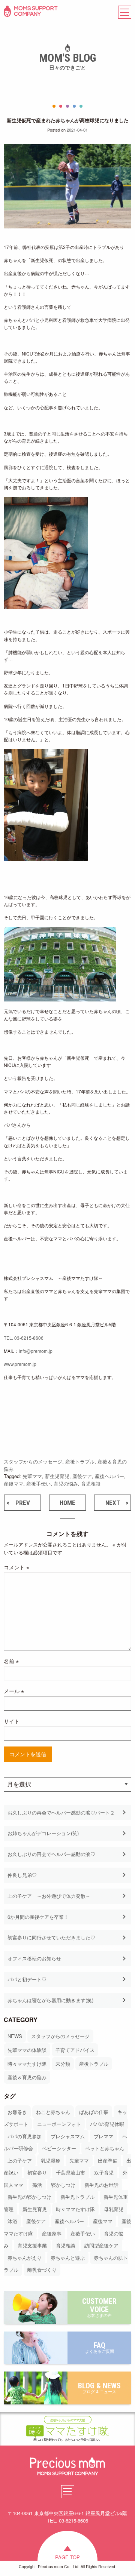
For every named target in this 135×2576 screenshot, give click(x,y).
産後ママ (103, 2221)
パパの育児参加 (25, 2136)
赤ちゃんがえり (25, 2258)
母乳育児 (114, 2209)
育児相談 (66, 2245)
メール (14, 1691)
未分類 (63, 2064)
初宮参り (37, 2172)
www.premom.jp (20, 1364)
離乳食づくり (42, 2270)
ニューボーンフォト (59, 2124)
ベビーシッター (59, 2148)
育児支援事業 (32, 2245)
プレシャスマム (68, 2136)
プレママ (103, 2136)
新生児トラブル (77, 2197)
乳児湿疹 (51, 2160)
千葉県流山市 (70, 2172)
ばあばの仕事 (94, 2112)
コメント (16, 1567)
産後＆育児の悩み (27, 2077)
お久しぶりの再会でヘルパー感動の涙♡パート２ (61, 1812)
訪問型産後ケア (101, 2245)
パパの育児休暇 (107, 2124)
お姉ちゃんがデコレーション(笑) (43, 1833)
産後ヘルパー (69, 2221)
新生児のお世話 (101, 2185)
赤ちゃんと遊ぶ (68, 2258)
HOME (67, 1503)
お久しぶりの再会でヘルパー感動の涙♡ (51, 1854)
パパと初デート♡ (27, 1979)
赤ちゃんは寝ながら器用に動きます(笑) (50, 2000)
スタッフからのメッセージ (60, 2036)
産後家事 (52, 2233)
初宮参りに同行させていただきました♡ (51, 1937)
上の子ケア (20, 2160)
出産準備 (108, 2160)
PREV (23, 1503)
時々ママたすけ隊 (27, 2064)
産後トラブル (94, 2064)
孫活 (37, 2185)
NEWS (15, 2036)
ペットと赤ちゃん (105, 2148)
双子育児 (104, 2172)
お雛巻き (17, 2112)
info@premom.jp (36, 1351)
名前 (11, 1661)
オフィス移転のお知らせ (34, 1958)
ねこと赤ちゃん (53, 2112)
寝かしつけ (63, 2185)
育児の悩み (66, 1484)
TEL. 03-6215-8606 (24, 1338)
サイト (12, 1721)
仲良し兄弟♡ (22, 1875)
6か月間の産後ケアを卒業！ (38, 1917)
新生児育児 (35, 2209)
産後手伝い (83, 2233)
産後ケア (36, 2221)
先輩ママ (79, 2160)
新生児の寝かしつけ (29, 2197)
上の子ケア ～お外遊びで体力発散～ (49, 1896)
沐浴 (12, 2221)
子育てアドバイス (75, 2050)
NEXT (113, 1503)
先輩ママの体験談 (27, 2050)
